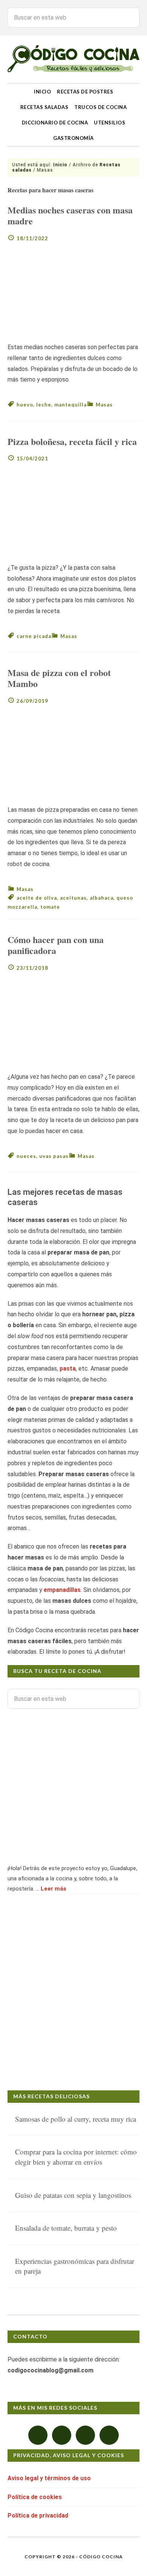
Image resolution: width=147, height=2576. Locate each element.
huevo (25, 405)
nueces (26, 1156)
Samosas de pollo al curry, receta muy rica (76, 2119)
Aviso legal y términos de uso (49, 2478)
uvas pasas (54, 1156)
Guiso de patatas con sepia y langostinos (73, 2195)
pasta (68, 1368)
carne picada (34, 636)
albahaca (102, 898)
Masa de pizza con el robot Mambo (59, 678)
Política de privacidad (38, 2515)
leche (44, 405)
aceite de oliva (37, 898)
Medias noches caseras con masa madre (70, 215)
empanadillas (62, 1590)
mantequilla (70, 405)
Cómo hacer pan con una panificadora (56, 945)
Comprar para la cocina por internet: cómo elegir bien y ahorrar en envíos (76, 2157)
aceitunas (73, 898)
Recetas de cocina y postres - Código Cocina (73, 59)
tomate (50, 907)
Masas (104, 405)
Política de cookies (35, 2497)
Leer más (54, 1889)
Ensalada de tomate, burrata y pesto (66, 2228)
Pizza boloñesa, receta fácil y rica (72, 441)
